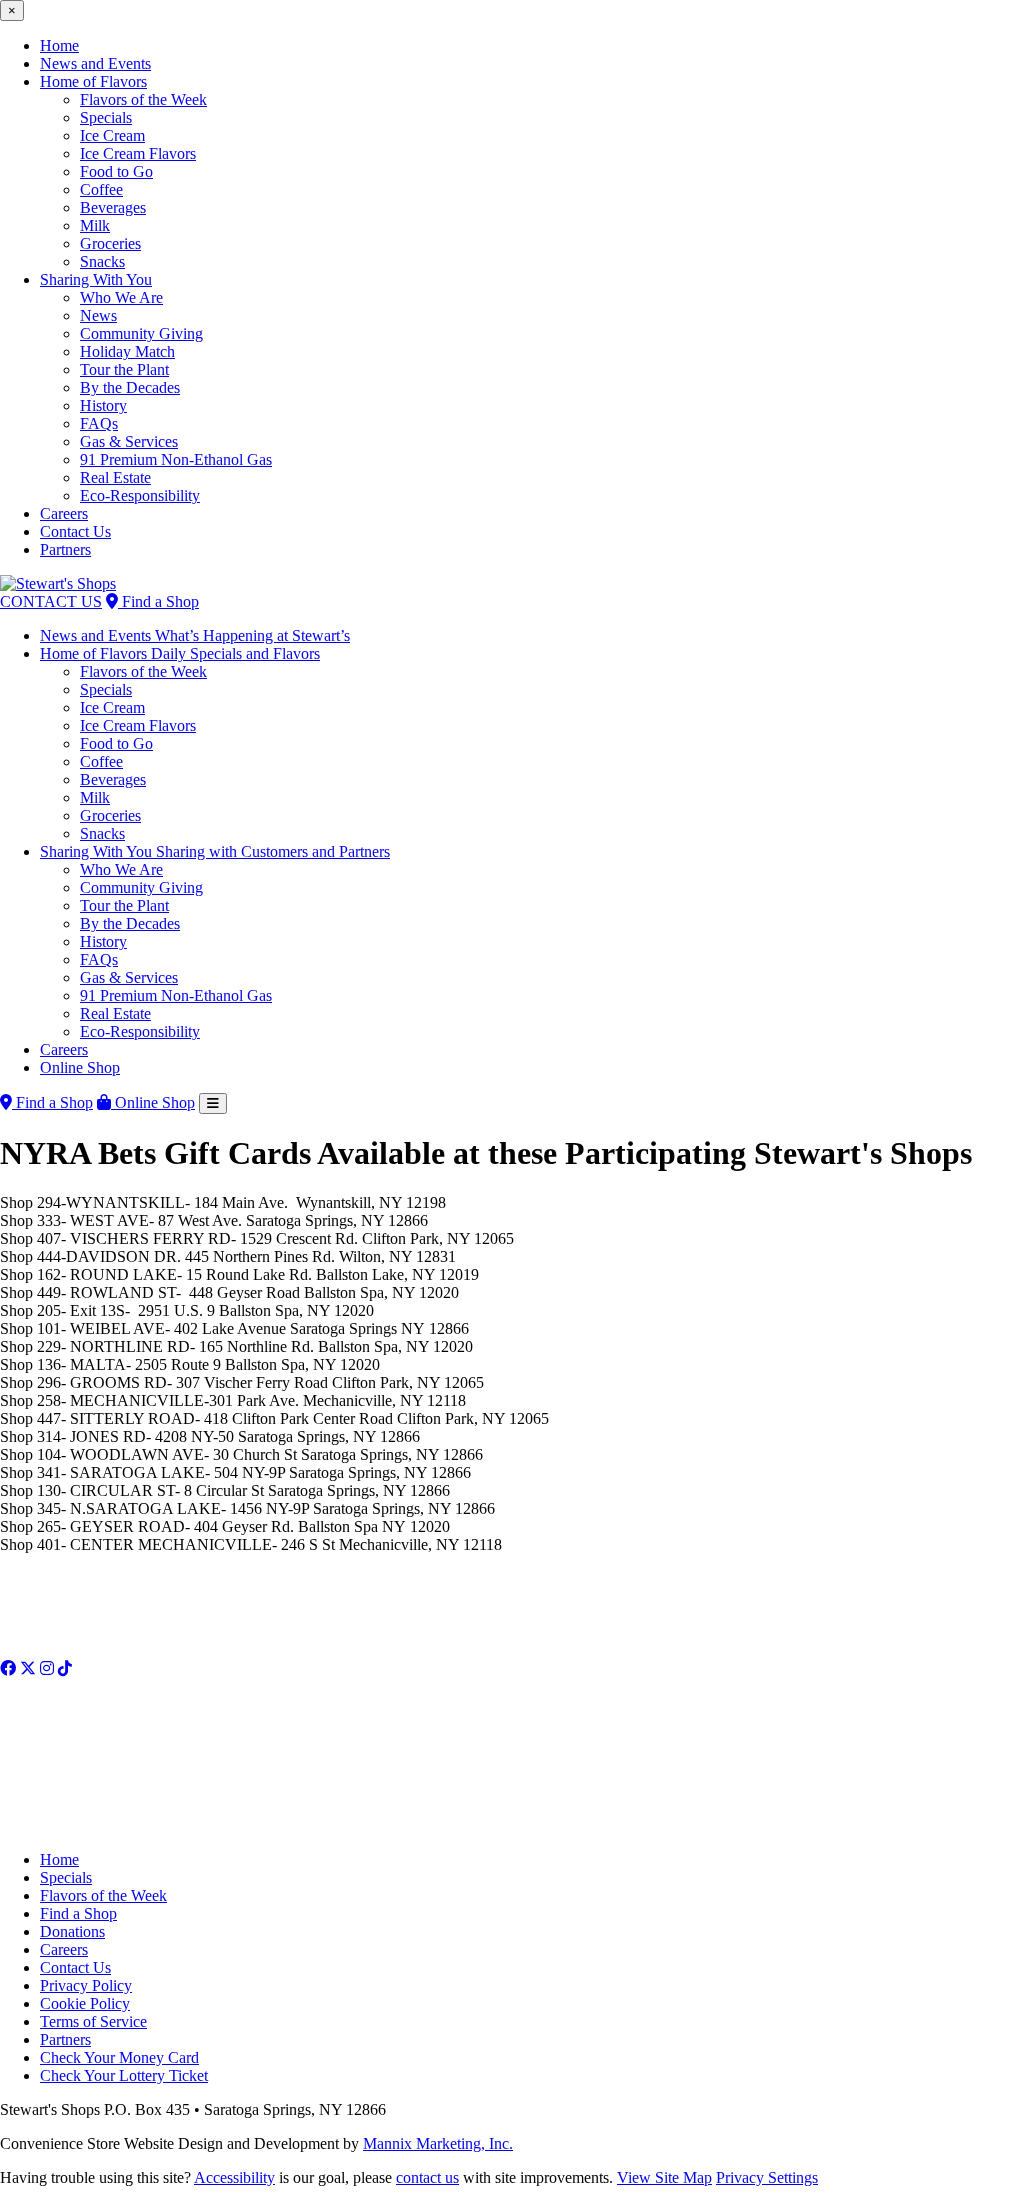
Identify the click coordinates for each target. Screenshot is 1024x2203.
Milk (95, 225)
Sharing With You (96, 279)
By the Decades (130, 387)
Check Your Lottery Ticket (124, 2075)
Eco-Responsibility (140, 495)
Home (59, 45)
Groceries (110, 243)
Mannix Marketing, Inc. (438, 2143)
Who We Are (121, 297)
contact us (427, 2177)
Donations (72, 1931)
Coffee (101, 189)
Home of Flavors (93, 81)
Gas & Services (129, 441)
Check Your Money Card (119, 2057)
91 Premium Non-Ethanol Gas (176, 459)
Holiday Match (127, 351)
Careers (64, 513)
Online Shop (80, 1067)
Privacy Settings (767, 2177)
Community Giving (141, 333)
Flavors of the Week (143, 99)
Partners (65, 549)
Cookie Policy (85, 2003)
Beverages (113, 207)
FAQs (99, 423)
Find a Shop (158, 601)
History (103, 405)
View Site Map (664, 2177)
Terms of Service (93, 2021)
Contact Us (75, 531)
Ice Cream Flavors (138, 153)
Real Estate (115, 477)
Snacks (102, 261)
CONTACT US (51, 601)
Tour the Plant (124, 369)
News (98, 315)
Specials (106, 117)
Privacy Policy (86, 1985)
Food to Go (116, 171)
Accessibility (234, 2177)
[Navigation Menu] (213, 1103)
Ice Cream (112, 135)
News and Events (95, 63)
